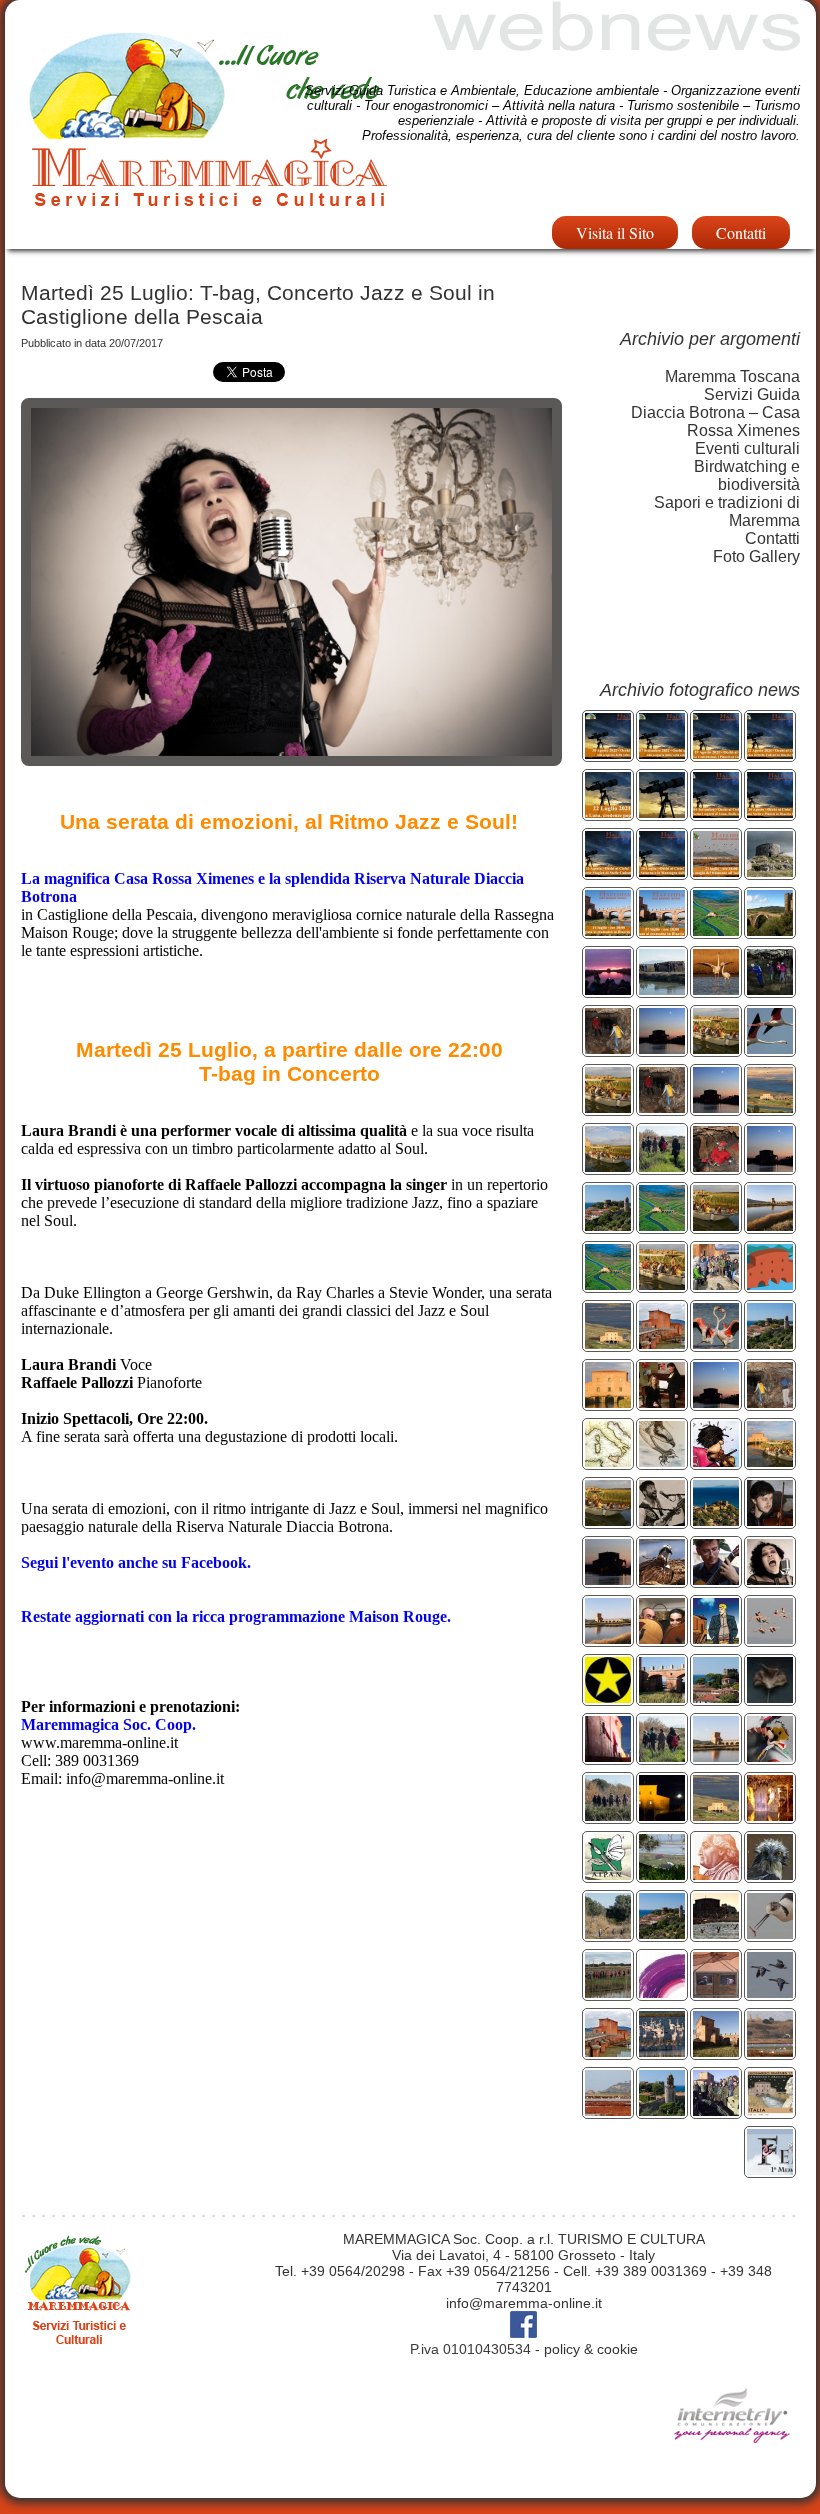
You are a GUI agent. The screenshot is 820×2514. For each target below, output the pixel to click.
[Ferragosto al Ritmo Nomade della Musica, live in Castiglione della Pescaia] (662, 1520)
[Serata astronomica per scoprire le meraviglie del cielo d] (608, 812)
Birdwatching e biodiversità (747, 475)
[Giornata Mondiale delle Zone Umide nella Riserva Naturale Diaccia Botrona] (662, 989)
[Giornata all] (716, 1343)
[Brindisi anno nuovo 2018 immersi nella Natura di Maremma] (662, 1343)
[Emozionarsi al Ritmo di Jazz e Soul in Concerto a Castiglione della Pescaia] (770, 1579)
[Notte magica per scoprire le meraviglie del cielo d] (662, 812)
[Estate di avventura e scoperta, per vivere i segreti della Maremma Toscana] (770, 1107)
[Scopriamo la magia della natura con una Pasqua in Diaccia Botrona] (608, 1107)
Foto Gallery (756, 556)
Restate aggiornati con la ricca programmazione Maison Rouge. (236, 1616)
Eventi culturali (747, 448)
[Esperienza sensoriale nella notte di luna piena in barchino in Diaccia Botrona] (770, 1166)
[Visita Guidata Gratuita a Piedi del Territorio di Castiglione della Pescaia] (716, 1697)
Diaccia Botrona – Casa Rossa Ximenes (715, 421)
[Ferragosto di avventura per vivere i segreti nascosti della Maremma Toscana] (662, 1107)
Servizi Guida (752, 394)
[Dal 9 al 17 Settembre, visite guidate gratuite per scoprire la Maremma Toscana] (770, 1343)
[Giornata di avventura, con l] (770, 989)
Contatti (741, 232)
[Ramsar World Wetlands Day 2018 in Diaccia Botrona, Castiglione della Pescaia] (770, 1284)
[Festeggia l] (716, 989)
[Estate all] (770, 1461)
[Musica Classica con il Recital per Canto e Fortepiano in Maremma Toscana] (662, 1402)
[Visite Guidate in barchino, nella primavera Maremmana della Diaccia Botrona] (716, 1225)
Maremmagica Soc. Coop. (108, 1724)
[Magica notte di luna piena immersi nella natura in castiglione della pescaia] (662, 1048)
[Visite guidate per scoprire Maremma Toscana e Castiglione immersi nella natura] (662, 1166)
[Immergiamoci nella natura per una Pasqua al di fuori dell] (662, 1284)
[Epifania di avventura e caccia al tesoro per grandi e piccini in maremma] (608, 1343)
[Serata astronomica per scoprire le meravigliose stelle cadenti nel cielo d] (770, 753)
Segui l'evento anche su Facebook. (136, 1562)
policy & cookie (591, 2349)
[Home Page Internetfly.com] (732, 2472)
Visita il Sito (615, 232)
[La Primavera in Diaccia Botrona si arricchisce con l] (770, 1933)
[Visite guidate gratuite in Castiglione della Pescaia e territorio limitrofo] (608, 1225)
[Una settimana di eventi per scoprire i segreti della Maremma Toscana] (608, 1048)
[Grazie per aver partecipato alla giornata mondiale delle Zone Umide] (716, 1284)
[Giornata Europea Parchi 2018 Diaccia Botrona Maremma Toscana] (662, 1225)
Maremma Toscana (732, 376)
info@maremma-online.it (524, 2303)
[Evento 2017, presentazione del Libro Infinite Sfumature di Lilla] (662, 1992)
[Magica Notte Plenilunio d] (716, 1107)
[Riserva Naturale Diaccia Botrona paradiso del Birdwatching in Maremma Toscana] (770, 1048)
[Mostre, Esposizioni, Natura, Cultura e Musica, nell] (716, 1520)
